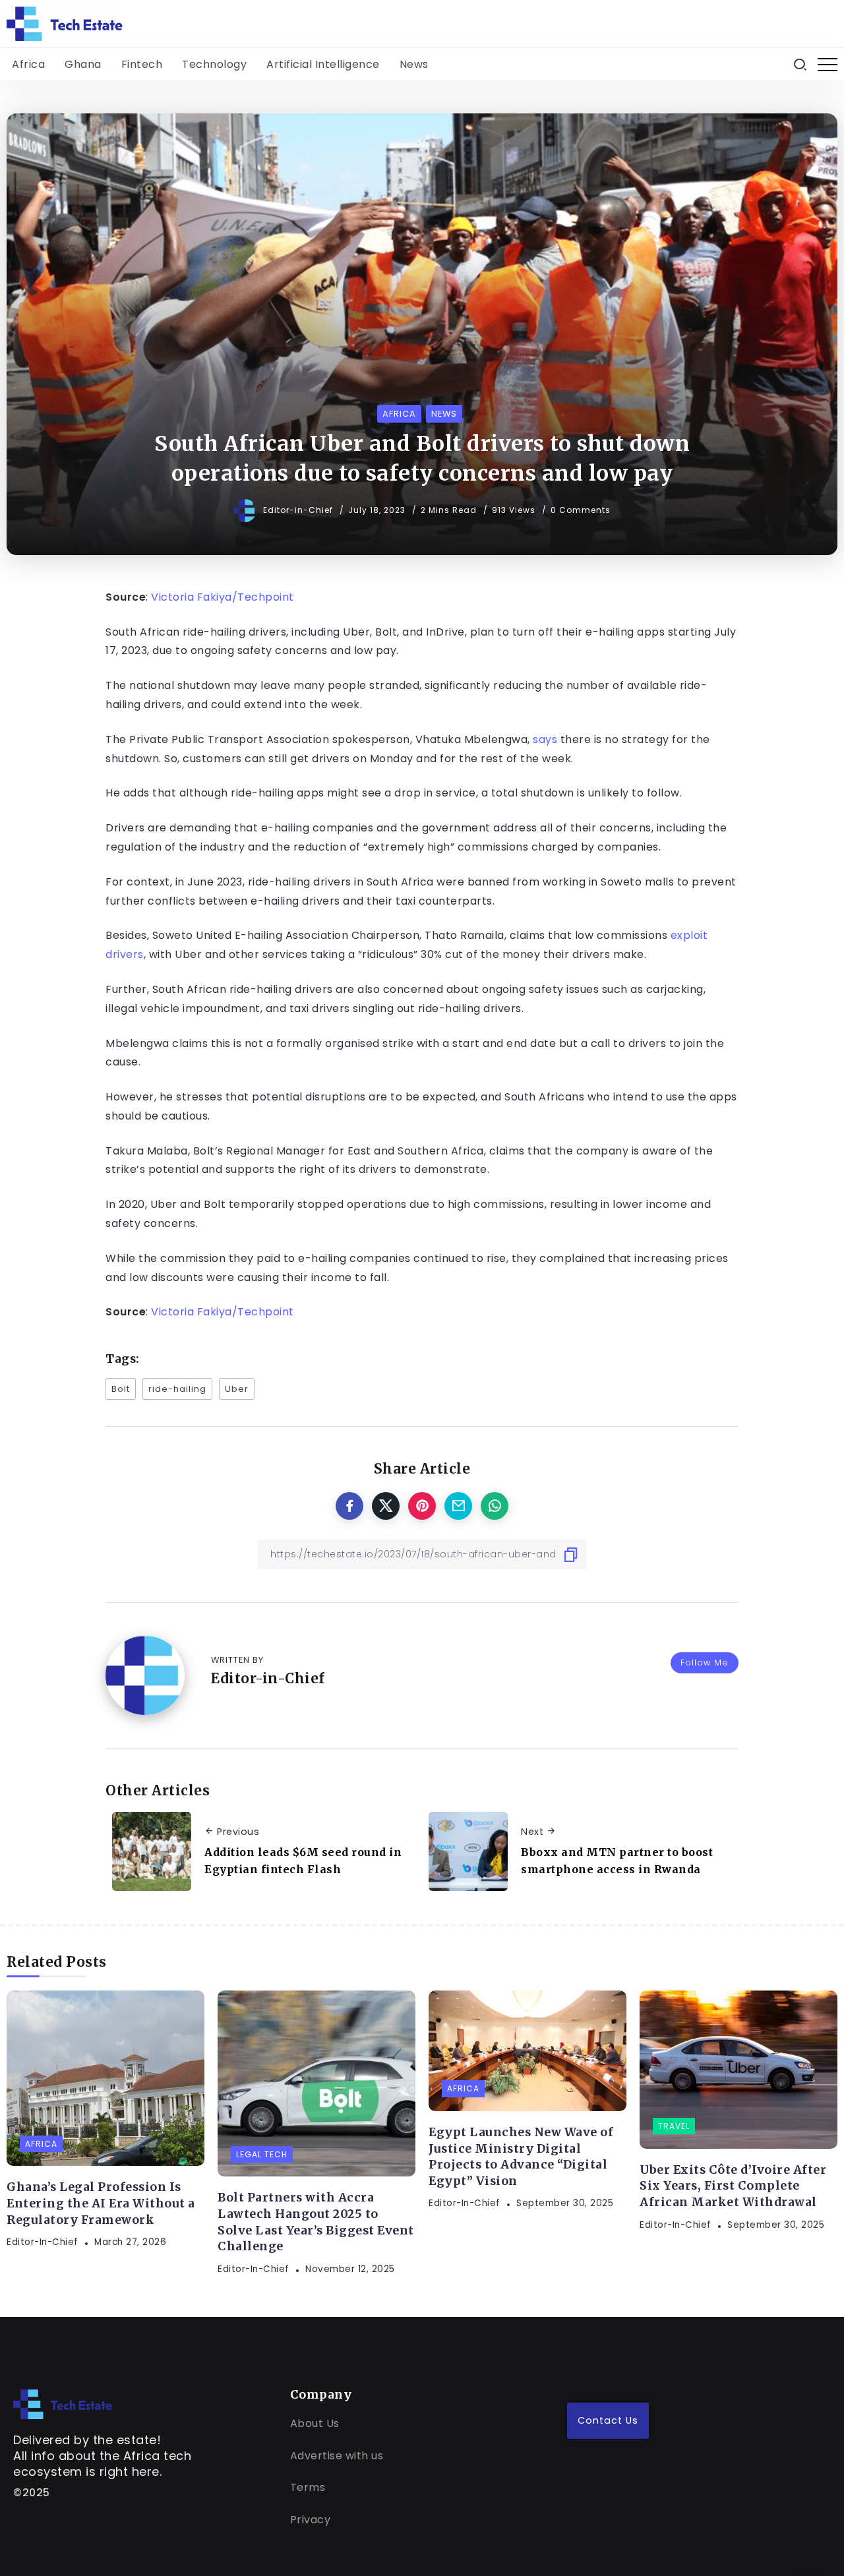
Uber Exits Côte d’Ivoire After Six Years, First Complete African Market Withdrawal (733, 2186)
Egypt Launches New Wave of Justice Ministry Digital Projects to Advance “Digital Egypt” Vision (521, 2157)
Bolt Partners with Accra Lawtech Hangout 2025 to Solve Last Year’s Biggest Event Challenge (316, 2222)
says (545, 739)
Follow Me (705, 1662)
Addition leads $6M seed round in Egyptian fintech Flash (303, 1861)
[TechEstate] (63, 2404)
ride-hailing (177, 1389)
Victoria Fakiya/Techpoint (223, 597)
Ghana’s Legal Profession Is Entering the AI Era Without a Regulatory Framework (101, 2203)
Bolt (121, 1389)
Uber (237, 1389)
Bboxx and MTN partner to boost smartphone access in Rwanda (617, 1861)
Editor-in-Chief (299, 510)
